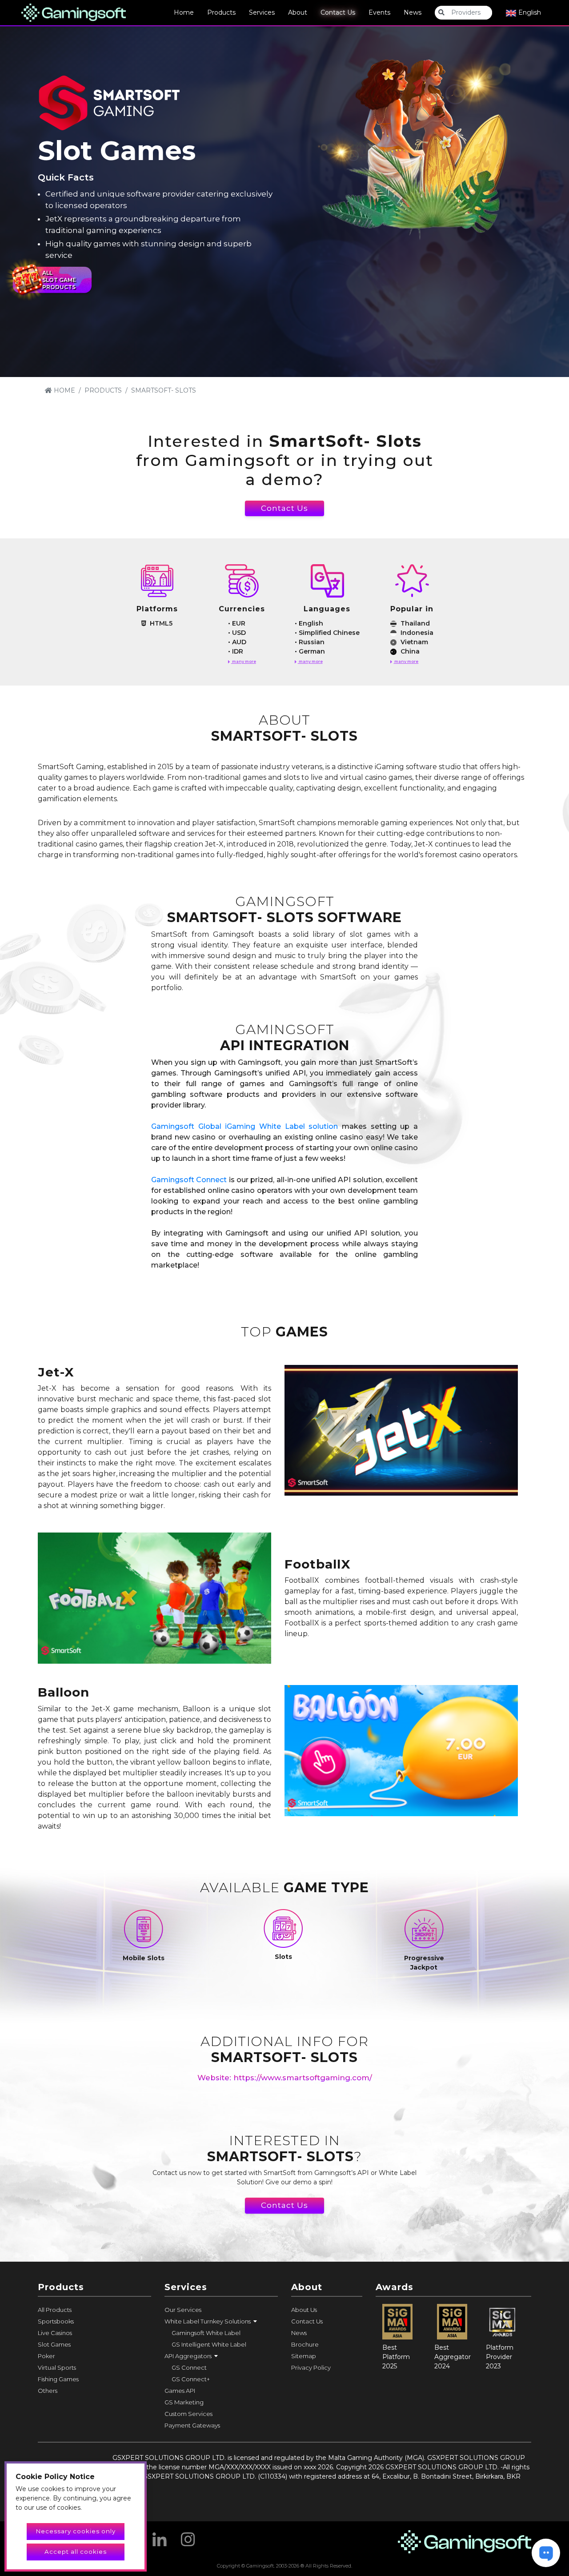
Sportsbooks (56, 2321)
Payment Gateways (192, 2425)
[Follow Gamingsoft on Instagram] (188, 2536)
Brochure (305, 2344)
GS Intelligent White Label (209, 2344)
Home (184, 12)
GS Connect (189, 2367)
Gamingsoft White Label (206, 2333)
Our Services (183, 2310)
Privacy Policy (311, 2367)
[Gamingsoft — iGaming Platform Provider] (74, 12)
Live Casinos (55, 2333)
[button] (221, 2321)
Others (48, 2391)
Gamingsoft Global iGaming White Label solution (244, 1126)
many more (244, 661)
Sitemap (304, 2356)
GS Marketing (184, 2402)
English (529, 12)
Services (262, 12)
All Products (55, 2310)
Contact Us (338, 12)
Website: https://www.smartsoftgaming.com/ (285, 2078)
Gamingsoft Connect (189, 1180)
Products (221, 12)
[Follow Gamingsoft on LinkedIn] (160, 2536)
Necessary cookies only (76, 2531)
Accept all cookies (76, 2552)
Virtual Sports (57, 2367)
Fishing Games (58, 2379)
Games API (180, 2391)
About (298, 12)
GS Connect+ (191, 2379)
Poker (46, 2356)
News (413, 12)
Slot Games (54, 2344)
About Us (304, 2310)
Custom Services (188, 2414)
